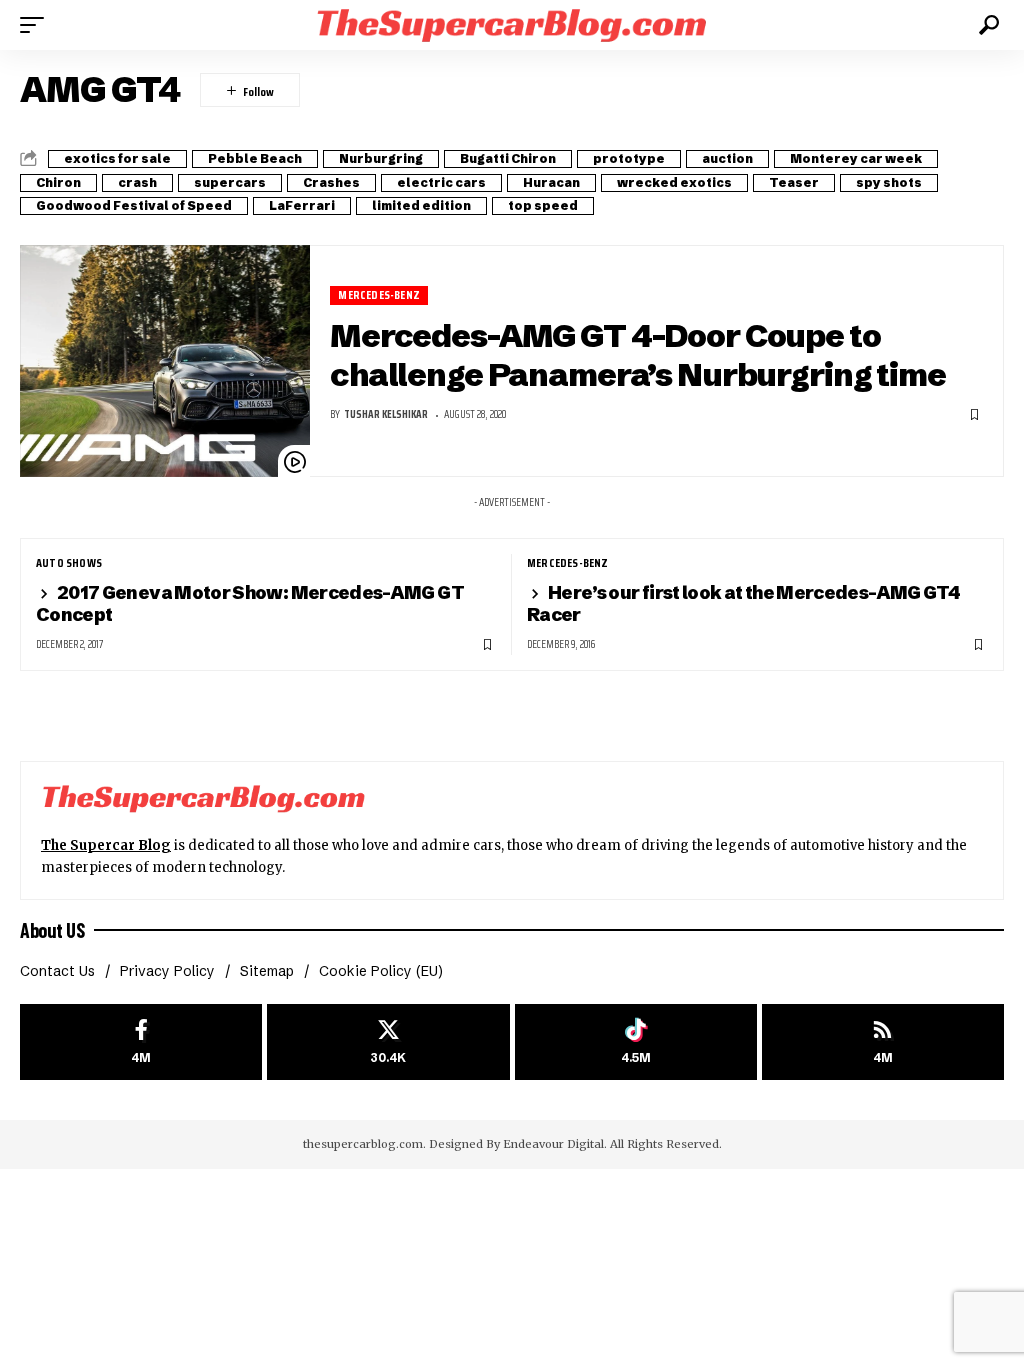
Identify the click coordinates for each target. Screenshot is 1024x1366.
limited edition (421, 205)
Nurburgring (381, 158)
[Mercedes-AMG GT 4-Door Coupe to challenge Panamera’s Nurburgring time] (165, 361)
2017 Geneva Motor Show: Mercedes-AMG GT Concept (250, 603)
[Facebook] (141, 1042)
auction (727, 158)
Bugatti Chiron (508, 158)
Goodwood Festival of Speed (134, 205)
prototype (629, 158)
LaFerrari (302, 205)
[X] (388, 1042)
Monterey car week (856, 158)
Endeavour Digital (553, 1144)
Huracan (551, 182)
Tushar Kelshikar (386, 414)
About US (52, 930)
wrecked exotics (674, 182)
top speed (543, 205)
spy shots (889, 182)
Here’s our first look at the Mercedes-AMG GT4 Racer (743, 603)
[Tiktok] (636, 1042)
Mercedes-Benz (379, 295)
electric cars (441, 182)
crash (137, 182)
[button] (37, 25)
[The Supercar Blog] (512, 24)
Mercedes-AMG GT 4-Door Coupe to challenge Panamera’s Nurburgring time (638, 355)
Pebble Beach (255, 158)
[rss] (883, 1042)
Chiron (58, 182)
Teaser (794, 182)
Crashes (331, 182)
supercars (230, 182)
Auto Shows (69, 563)
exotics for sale (117, 158)
